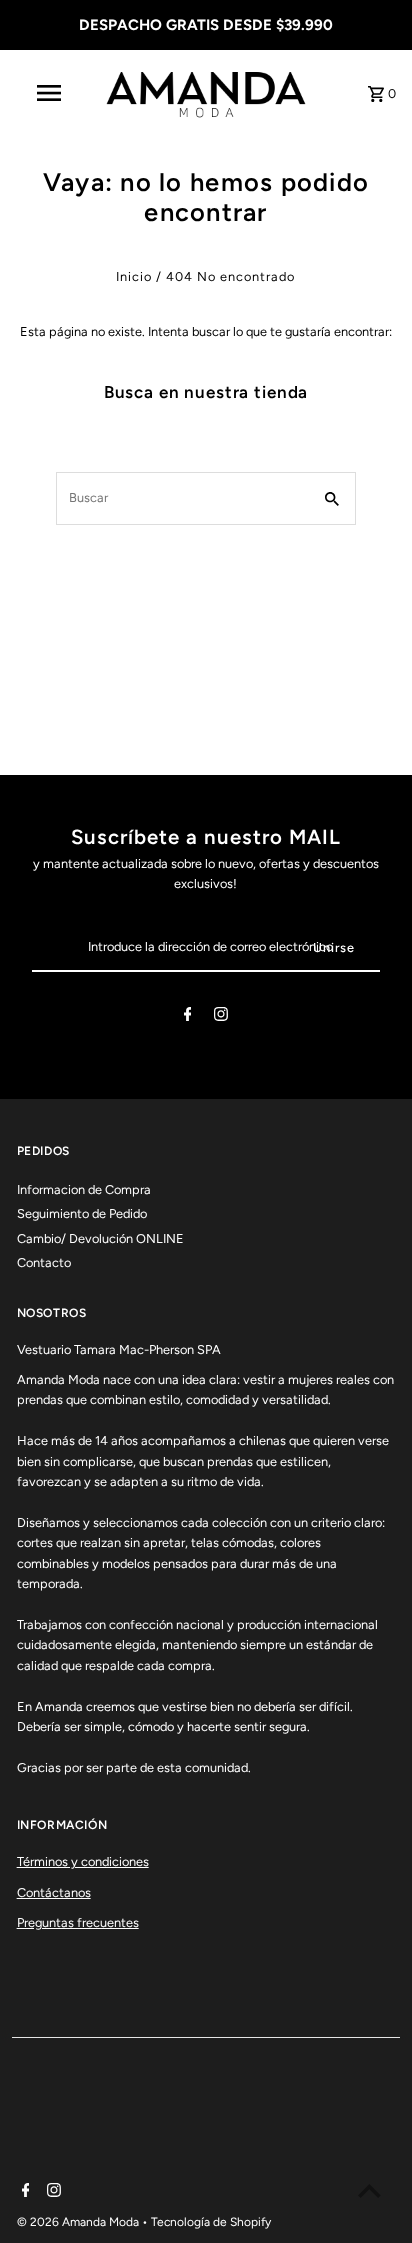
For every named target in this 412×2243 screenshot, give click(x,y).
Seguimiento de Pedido (82, 1213)
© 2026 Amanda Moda (79, 2222)
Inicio (134, 276)
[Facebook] (188, 1017)
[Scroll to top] (369, 2190)
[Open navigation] (51, 93)
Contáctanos (54, 1892)
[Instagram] (221, 1017)
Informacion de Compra (84, 1189)
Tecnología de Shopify (211, 2222)
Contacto (44, 1262)
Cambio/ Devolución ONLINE (100, 1238)
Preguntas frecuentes (78, 1922)
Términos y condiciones (83, 1861)
